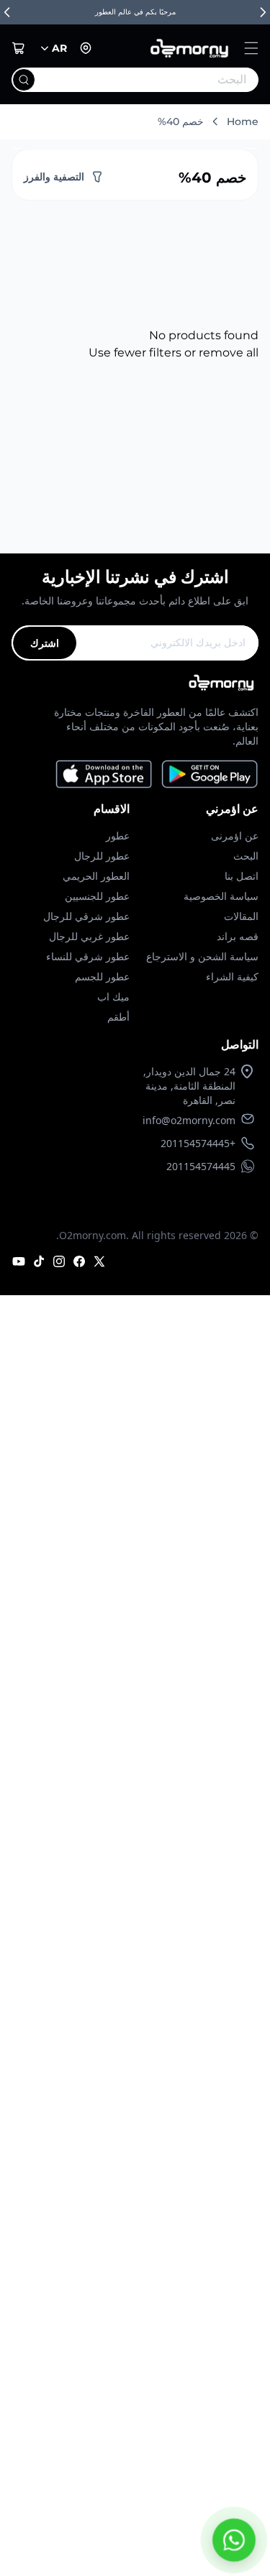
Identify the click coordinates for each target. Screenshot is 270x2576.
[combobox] (164, 80)
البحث (246, 856)
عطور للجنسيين (97, 896)
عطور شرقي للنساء (88, 956)
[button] (251, 48)
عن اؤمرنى (235, 836)
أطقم (118, 1017)
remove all (229, 353)
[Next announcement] (263, 12)
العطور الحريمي (96, 876)
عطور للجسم (102, 976)
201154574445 (201, 1166)
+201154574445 (198, 1143)
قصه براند (238, 936)
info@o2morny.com (189, 1120)
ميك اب (113, 997)
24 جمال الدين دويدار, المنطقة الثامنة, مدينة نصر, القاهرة (189, 1086)
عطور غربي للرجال (89, 936)
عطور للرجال (102, 856)
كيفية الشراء (232, 976)
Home (243, 121)
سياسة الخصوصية (221, 896)
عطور (118, 836)
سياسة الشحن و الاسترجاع (202, 956)
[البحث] (24, 80)
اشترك (45, 643)
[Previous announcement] (7, 12)
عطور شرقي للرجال (86, 916)
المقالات (241, 916)
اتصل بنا (242, 876)
